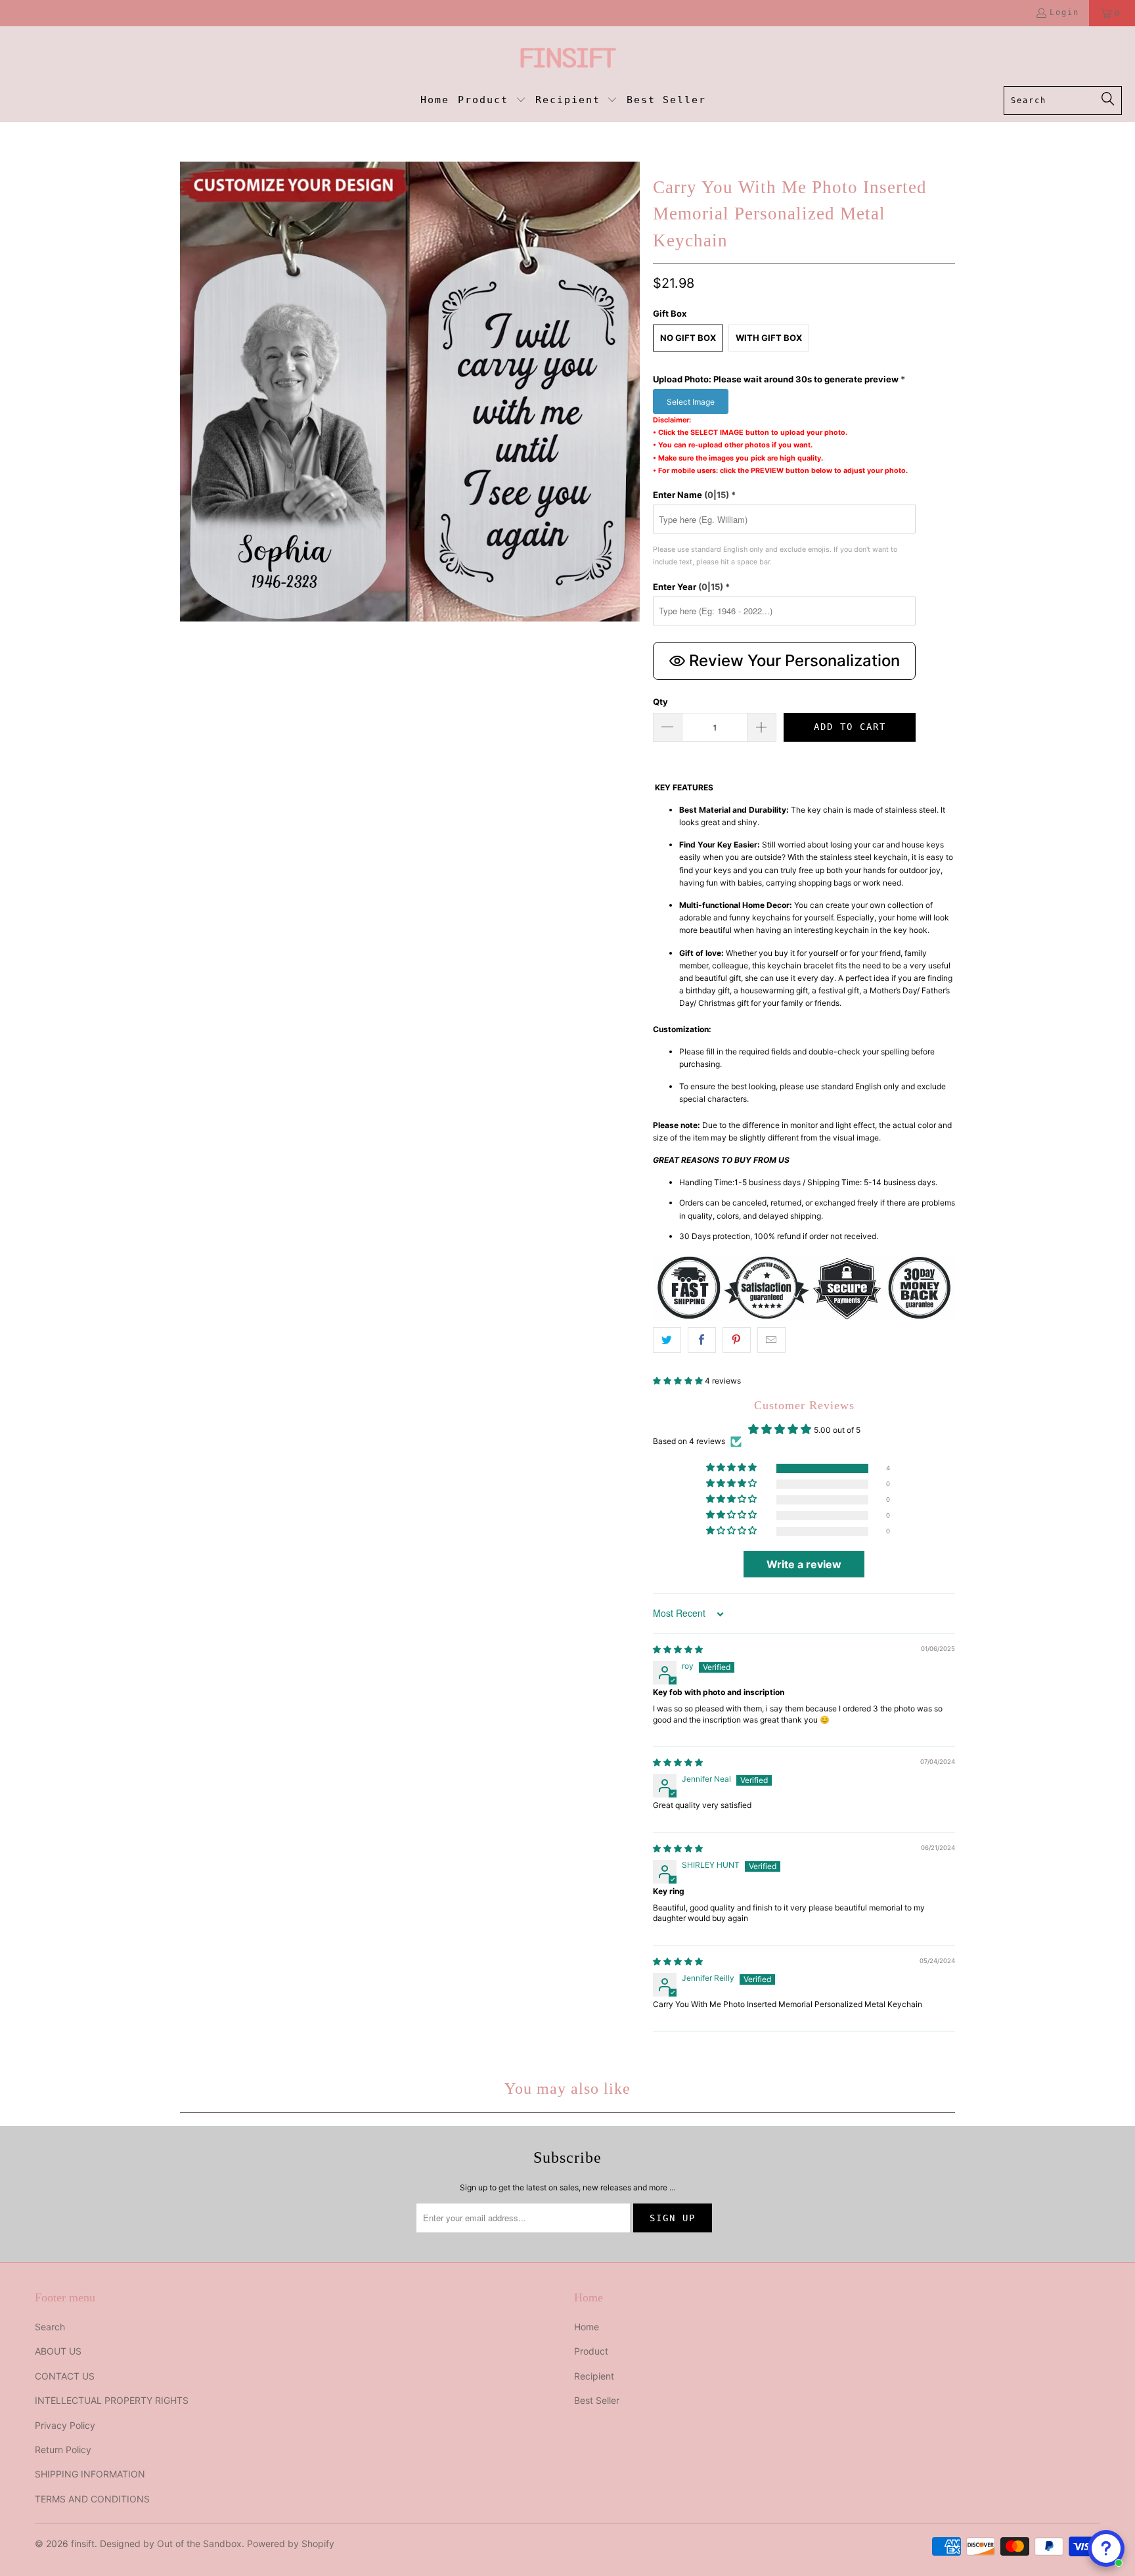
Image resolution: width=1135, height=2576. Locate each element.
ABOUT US (58, 2351)
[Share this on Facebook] (702, 1340)
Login (1064, 12)
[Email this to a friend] (771, 1340)
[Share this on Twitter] (667, 1340)
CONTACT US (65, 2376)
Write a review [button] (804, 1564)
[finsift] (568, 59)
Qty (660, 702)
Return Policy (63, 2450)
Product (591, 2351)
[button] (492, 101)
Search (50, 2327)
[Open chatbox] (1106, 2548)
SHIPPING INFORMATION (90, 2474)
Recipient (594, 2376)
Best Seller (597, 2400)
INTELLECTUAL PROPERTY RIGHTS (112, 2400)
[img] (678, 1649)
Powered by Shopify (291, 2543)
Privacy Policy (65, 2425)
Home (587, 2327)
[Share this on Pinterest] (737, 1340)
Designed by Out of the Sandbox (171, 2543)
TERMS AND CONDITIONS (92, 2499)
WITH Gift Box (769, 338)
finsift (83, 2543)
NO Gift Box (688, 338)
